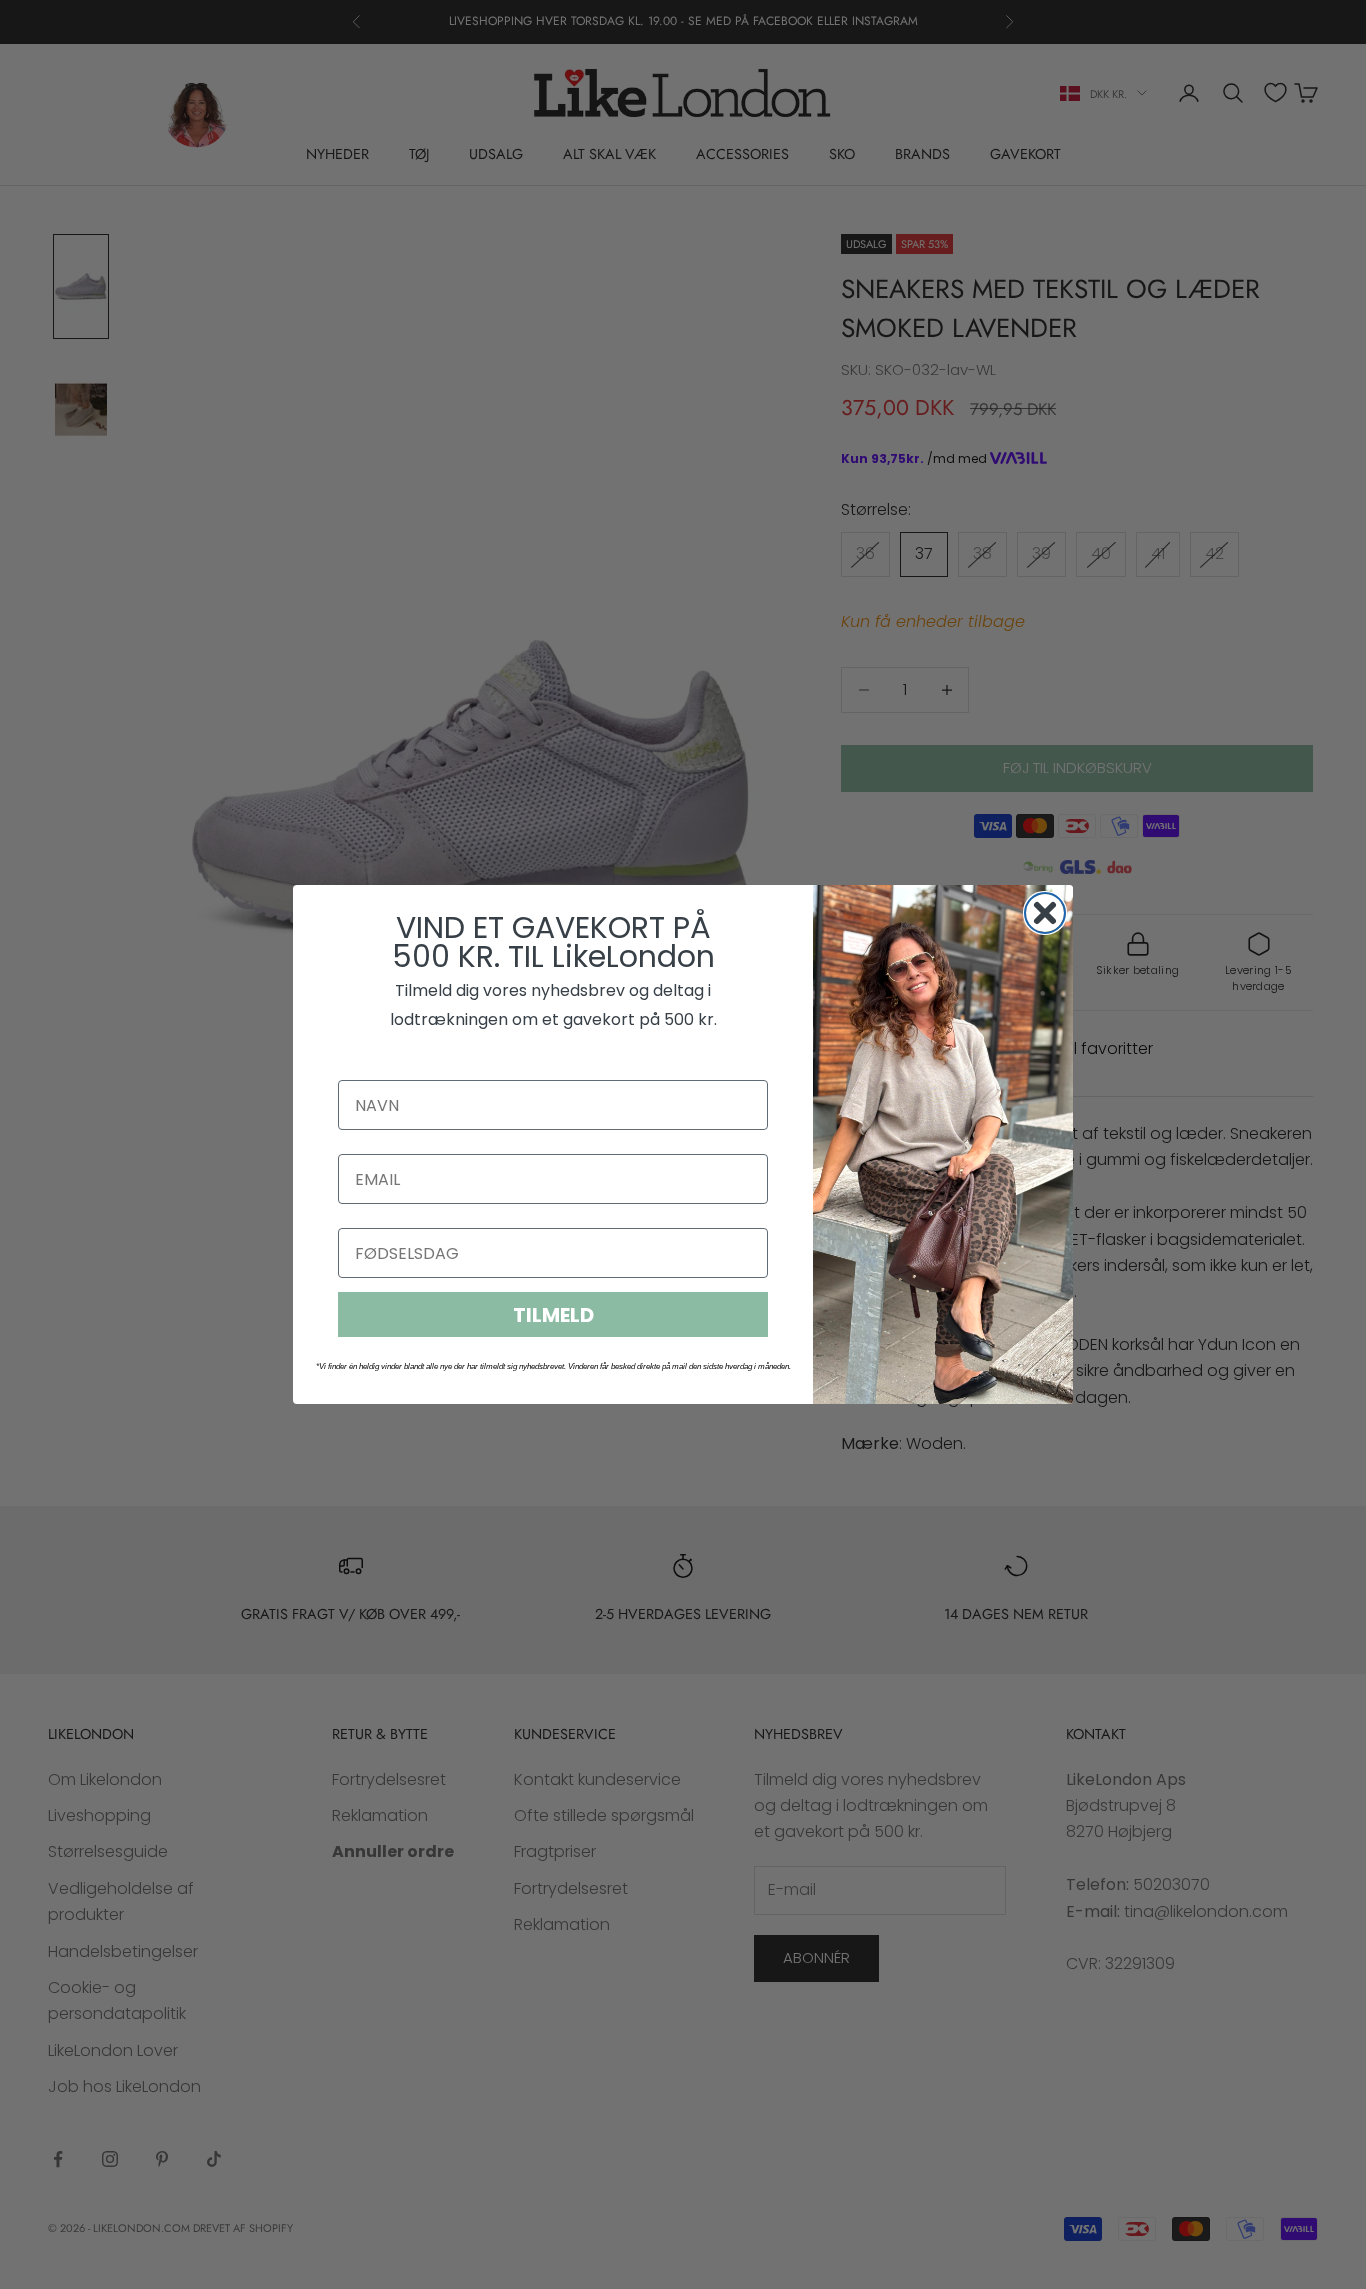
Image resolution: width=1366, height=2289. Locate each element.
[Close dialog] (1045, 913)
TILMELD (553, 1315)
